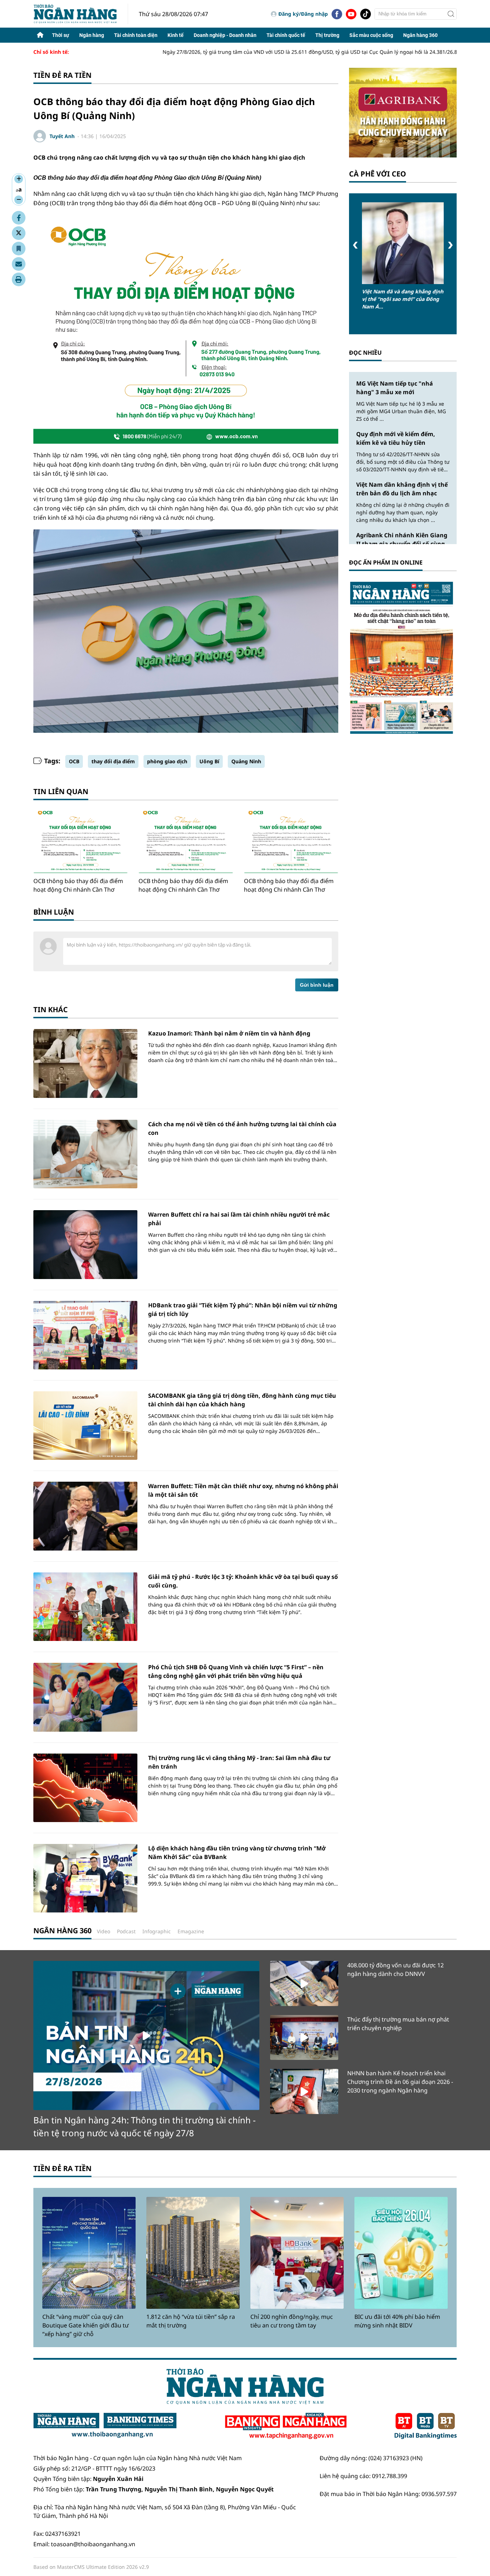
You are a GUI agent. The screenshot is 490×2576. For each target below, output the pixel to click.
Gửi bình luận (317, 985)
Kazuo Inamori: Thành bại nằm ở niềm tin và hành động (229, 1033)
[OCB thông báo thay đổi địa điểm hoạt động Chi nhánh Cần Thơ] (81, 842)
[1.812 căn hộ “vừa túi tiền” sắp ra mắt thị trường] (193, 2253)
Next (450, 245)
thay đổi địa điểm (113, 761)
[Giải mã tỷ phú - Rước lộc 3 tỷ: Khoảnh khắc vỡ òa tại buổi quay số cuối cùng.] (85, 1607)
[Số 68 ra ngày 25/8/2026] (403, 657)
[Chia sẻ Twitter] (19, 233)
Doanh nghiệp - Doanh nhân (225, 35)
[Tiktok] (366, 14)
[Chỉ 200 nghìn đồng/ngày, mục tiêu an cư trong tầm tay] (297, 2253)
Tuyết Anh (62, 136)
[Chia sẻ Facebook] (19, 218)
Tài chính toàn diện (136, 35)
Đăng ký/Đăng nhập (303, 14)
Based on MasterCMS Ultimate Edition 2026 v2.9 (91, 2567)
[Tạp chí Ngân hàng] (286, 2426)
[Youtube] (351, 14)
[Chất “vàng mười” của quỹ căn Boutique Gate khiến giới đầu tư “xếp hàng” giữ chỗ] (89, 2253)
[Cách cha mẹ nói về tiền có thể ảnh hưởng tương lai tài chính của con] (85, 1154)
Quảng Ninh (246, 761)
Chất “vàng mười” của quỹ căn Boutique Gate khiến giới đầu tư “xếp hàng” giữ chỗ (86, 2325)
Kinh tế (176, 35)
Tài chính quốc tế (286, 35)
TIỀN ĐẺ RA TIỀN (62, 2168)
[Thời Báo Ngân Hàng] (81, 14)
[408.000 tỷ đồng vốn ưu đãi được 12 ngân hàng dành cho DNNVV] (304, 1983)
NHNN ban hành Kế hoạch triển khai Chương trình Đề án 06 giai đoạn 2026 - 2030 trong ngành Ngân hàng (400, 2082)
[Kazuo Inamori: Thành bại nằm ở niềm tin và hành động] (85, 1063)
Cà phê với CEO (378, 174)
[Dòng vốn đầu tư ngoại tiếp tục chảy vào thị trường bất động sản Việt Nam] (403, 243)
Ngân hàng (92, 35)
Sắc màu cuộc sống (371, 35)
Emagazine (191, 1931)
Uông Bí (209, 761)
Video (103, 1931)
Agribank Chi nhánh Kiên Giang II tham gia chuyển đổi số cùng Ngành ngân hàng (402, 544)
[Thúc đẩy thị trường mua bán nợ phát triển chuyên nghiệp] (304, 2037)
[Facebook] (337, 14)
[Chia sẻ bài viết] (19, 264)
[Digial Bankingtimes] (426, 2426)
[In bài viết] (19, 279)
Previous (355, 245)
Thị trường (327, 35)
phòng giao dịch (167, 761)
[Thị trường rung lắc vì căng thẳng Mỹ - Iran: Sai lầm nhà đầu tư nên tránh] (85, 1788)
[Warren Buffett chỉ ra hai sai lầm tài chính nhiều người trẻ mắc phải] (85, 1244)
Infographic (157, 1931)
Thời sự (61, 35)
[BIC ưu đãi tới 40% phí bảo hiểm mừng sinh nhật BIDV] (401, 2253)
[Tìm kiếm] (451, 14)
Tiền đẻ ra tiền (62, 75)
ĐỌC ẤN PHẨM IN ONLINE (386, 562)
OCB (74, 761)
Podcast (126, 1931)
